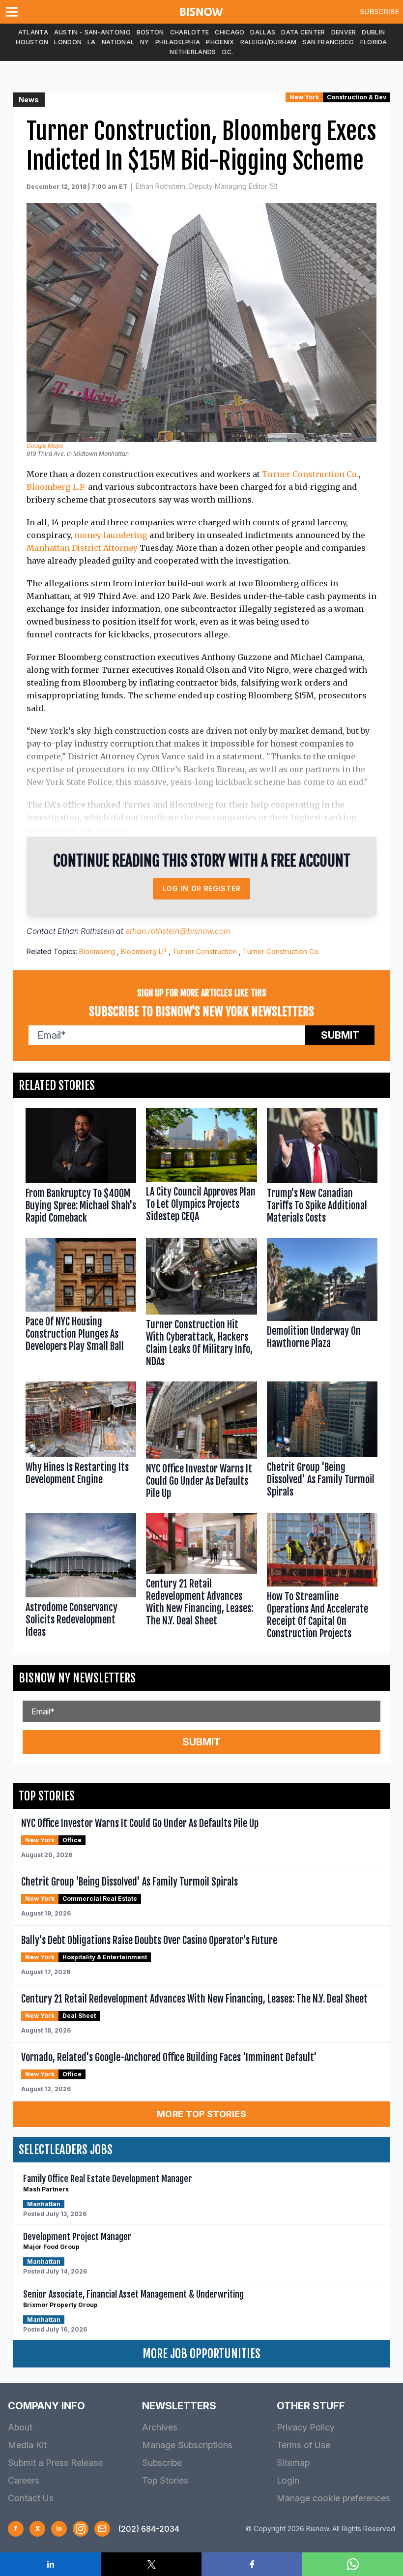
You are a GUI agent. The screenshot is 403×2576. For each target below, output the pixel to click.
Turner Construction (205, 951)
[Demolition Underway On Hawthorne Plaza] (322, 1305)
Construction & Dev (357, 97)
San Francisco (329, 42)
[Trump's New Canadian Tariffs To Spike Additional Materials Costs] (322, 1168)
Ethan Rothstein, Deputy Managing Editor (201, 186)
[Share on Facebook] (252, 2564)
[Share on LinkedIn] (50, 2564)
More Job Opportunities (201, 2354)
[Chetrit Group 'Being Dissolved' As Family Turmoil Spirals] (322, 1442)
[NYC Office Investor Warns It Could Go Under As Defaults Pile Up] (201, 1442)
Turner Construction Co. (310, 474)
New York (304, 97)
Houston (32, 42)
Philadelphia (178, 42)
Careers (24, 2480)
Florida (374, 42)
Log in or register (202, 888)
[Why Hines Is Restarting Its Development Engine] (81, 1442)
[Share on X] (151, 2564)
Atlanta (33, 32)
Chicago (230, 32)
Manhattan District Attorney (82, 548)
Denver (344, 32)
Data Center (303, 32)
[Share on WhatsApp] (353, 2564)
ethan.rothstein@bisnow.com (178, 931)
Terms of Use (303, 2445)
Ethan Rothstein (86, 931)
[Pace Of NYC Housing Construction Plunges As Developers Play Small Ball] (81, 1305)
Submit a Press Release (55, 2463)
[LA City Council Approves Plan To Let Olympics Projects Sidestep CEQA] (201, 1168)
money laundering (111, 535)
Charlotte (190, 32)
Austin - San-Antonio (92, 32)
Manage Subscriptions (187, 2445)
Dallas (263, 32)
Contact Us (31, 2498)
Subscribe (379, 12)
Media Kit (27, 2445)
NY (145, 42)
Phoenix (220, 42)
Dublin (373, 32)
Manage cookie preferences (333, 2498)
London (68, 42)
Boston (150, 32)
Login (288, 2480)
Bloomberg (97, 951)
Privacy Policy (306, 2427)
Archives (160, 2427)
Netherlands (193, 52)
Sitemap (293, 2463)
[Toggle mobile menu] (14, 12)
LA (92, 42)
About (20, 2427)
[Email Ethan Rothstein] (273, 186)
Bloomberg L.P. (56, 487)
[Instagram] (81, 2529)
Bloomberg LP (144, 951)
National (118, 42)
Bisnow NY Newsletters (77, 1678)
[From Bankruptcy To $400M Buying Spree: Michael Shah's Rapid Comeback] (81, 1168)
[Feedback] (102, 2529)
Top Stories (165, 2480)
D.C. (228, 52)
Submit (340, 1035)
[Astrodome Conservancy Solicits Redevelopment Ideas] (81, 1578)
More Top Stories (201, 2114)
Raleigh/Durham (269, 42)
